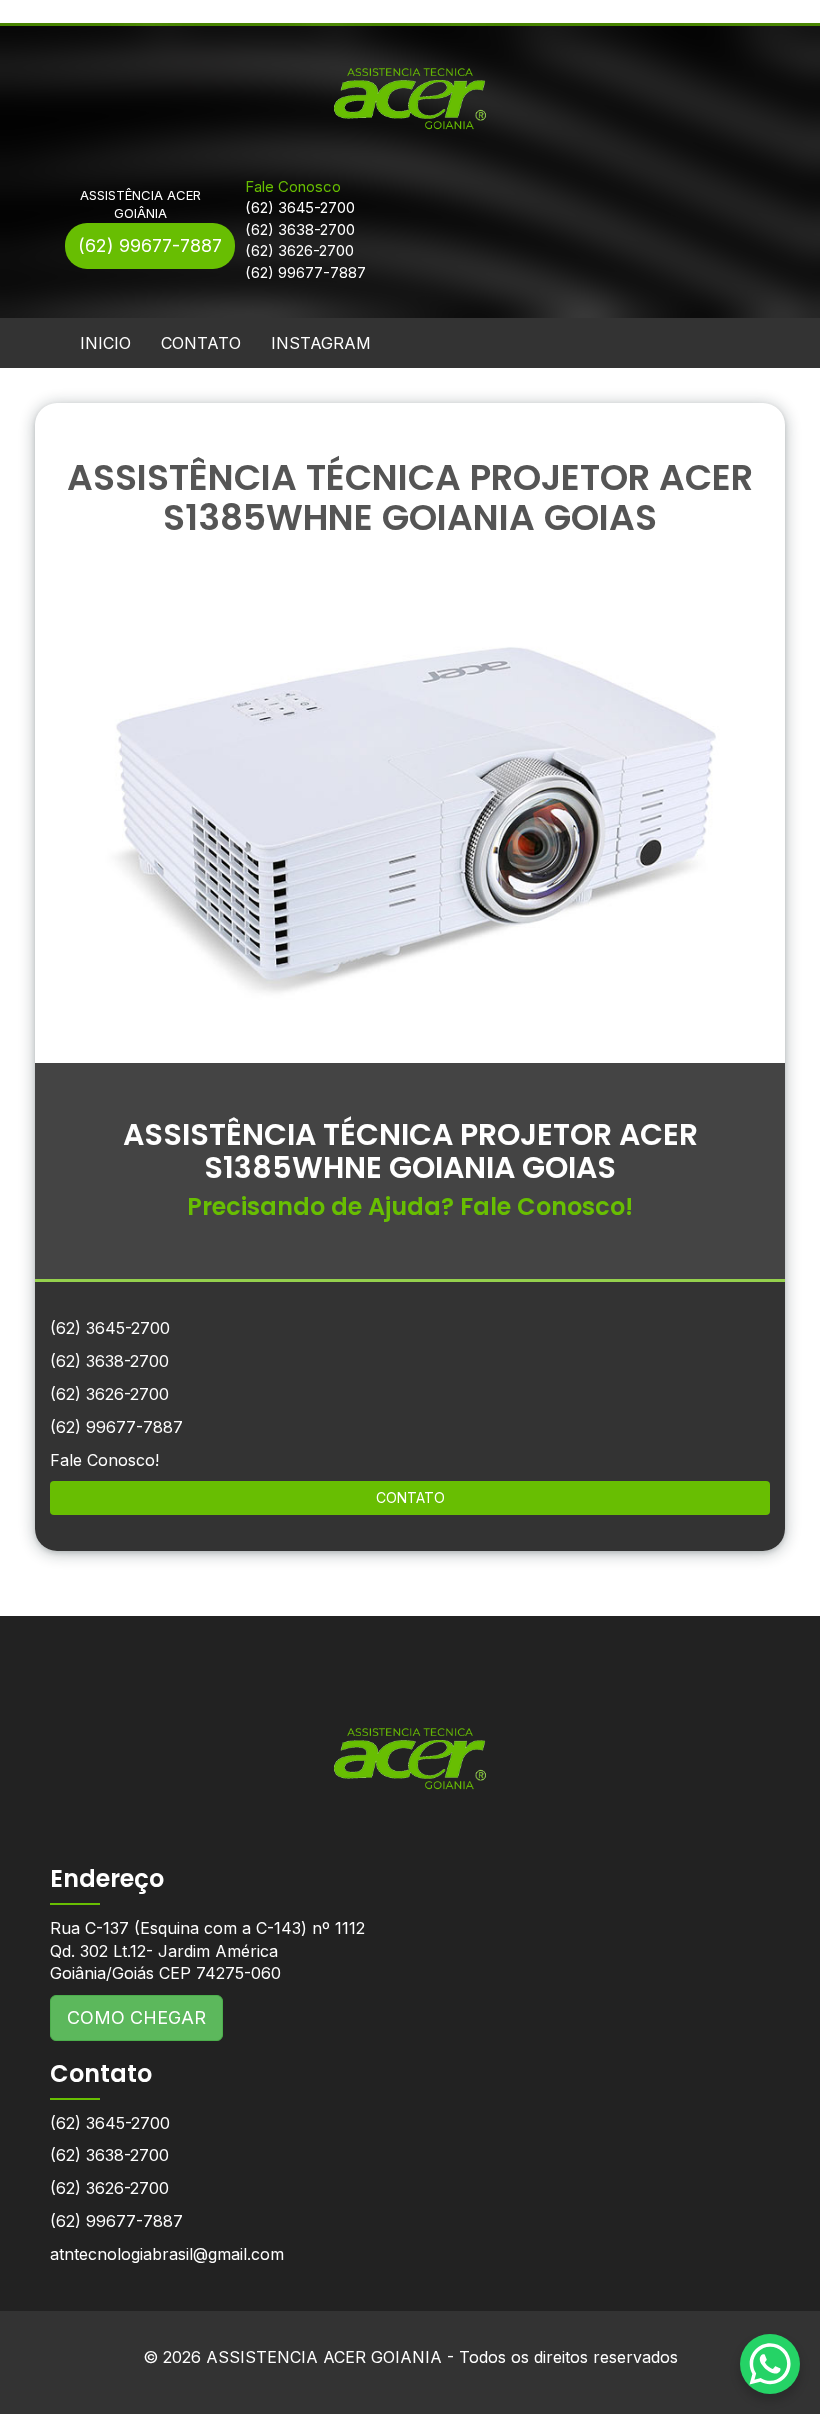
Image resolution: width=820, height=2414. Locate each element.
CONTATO (201, 343)
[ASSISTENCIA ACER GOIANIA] (410, 1743)
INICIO (105, 343)
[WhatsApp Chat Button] (770, 2364)
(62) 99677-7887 (150, 245)
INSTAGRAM (321, 343)
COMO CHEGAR (136, 2017)
